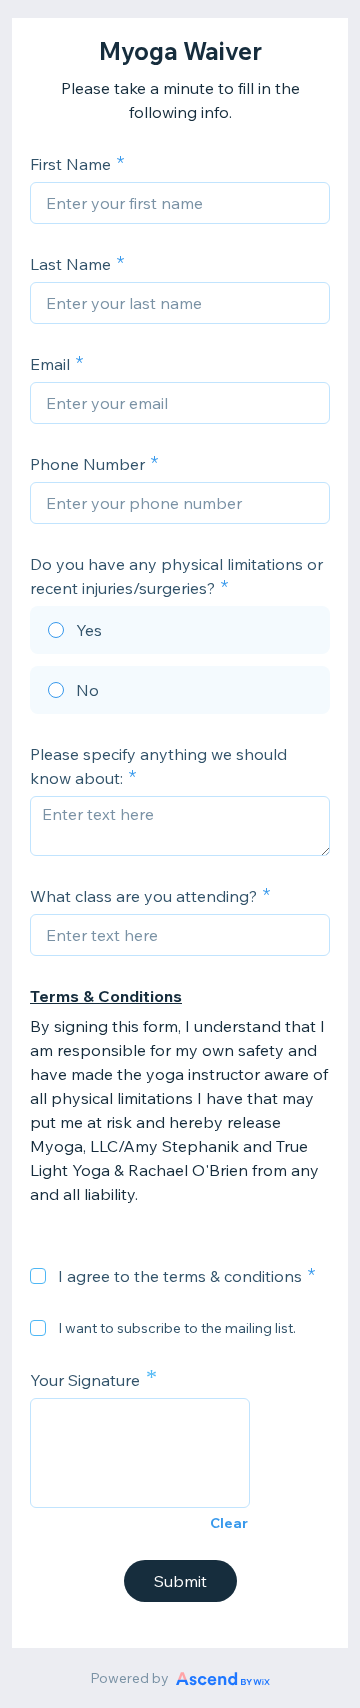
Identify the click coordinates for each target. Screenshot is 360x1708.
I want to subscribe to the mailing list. (177, 1328)
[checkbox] (38, 1276)
